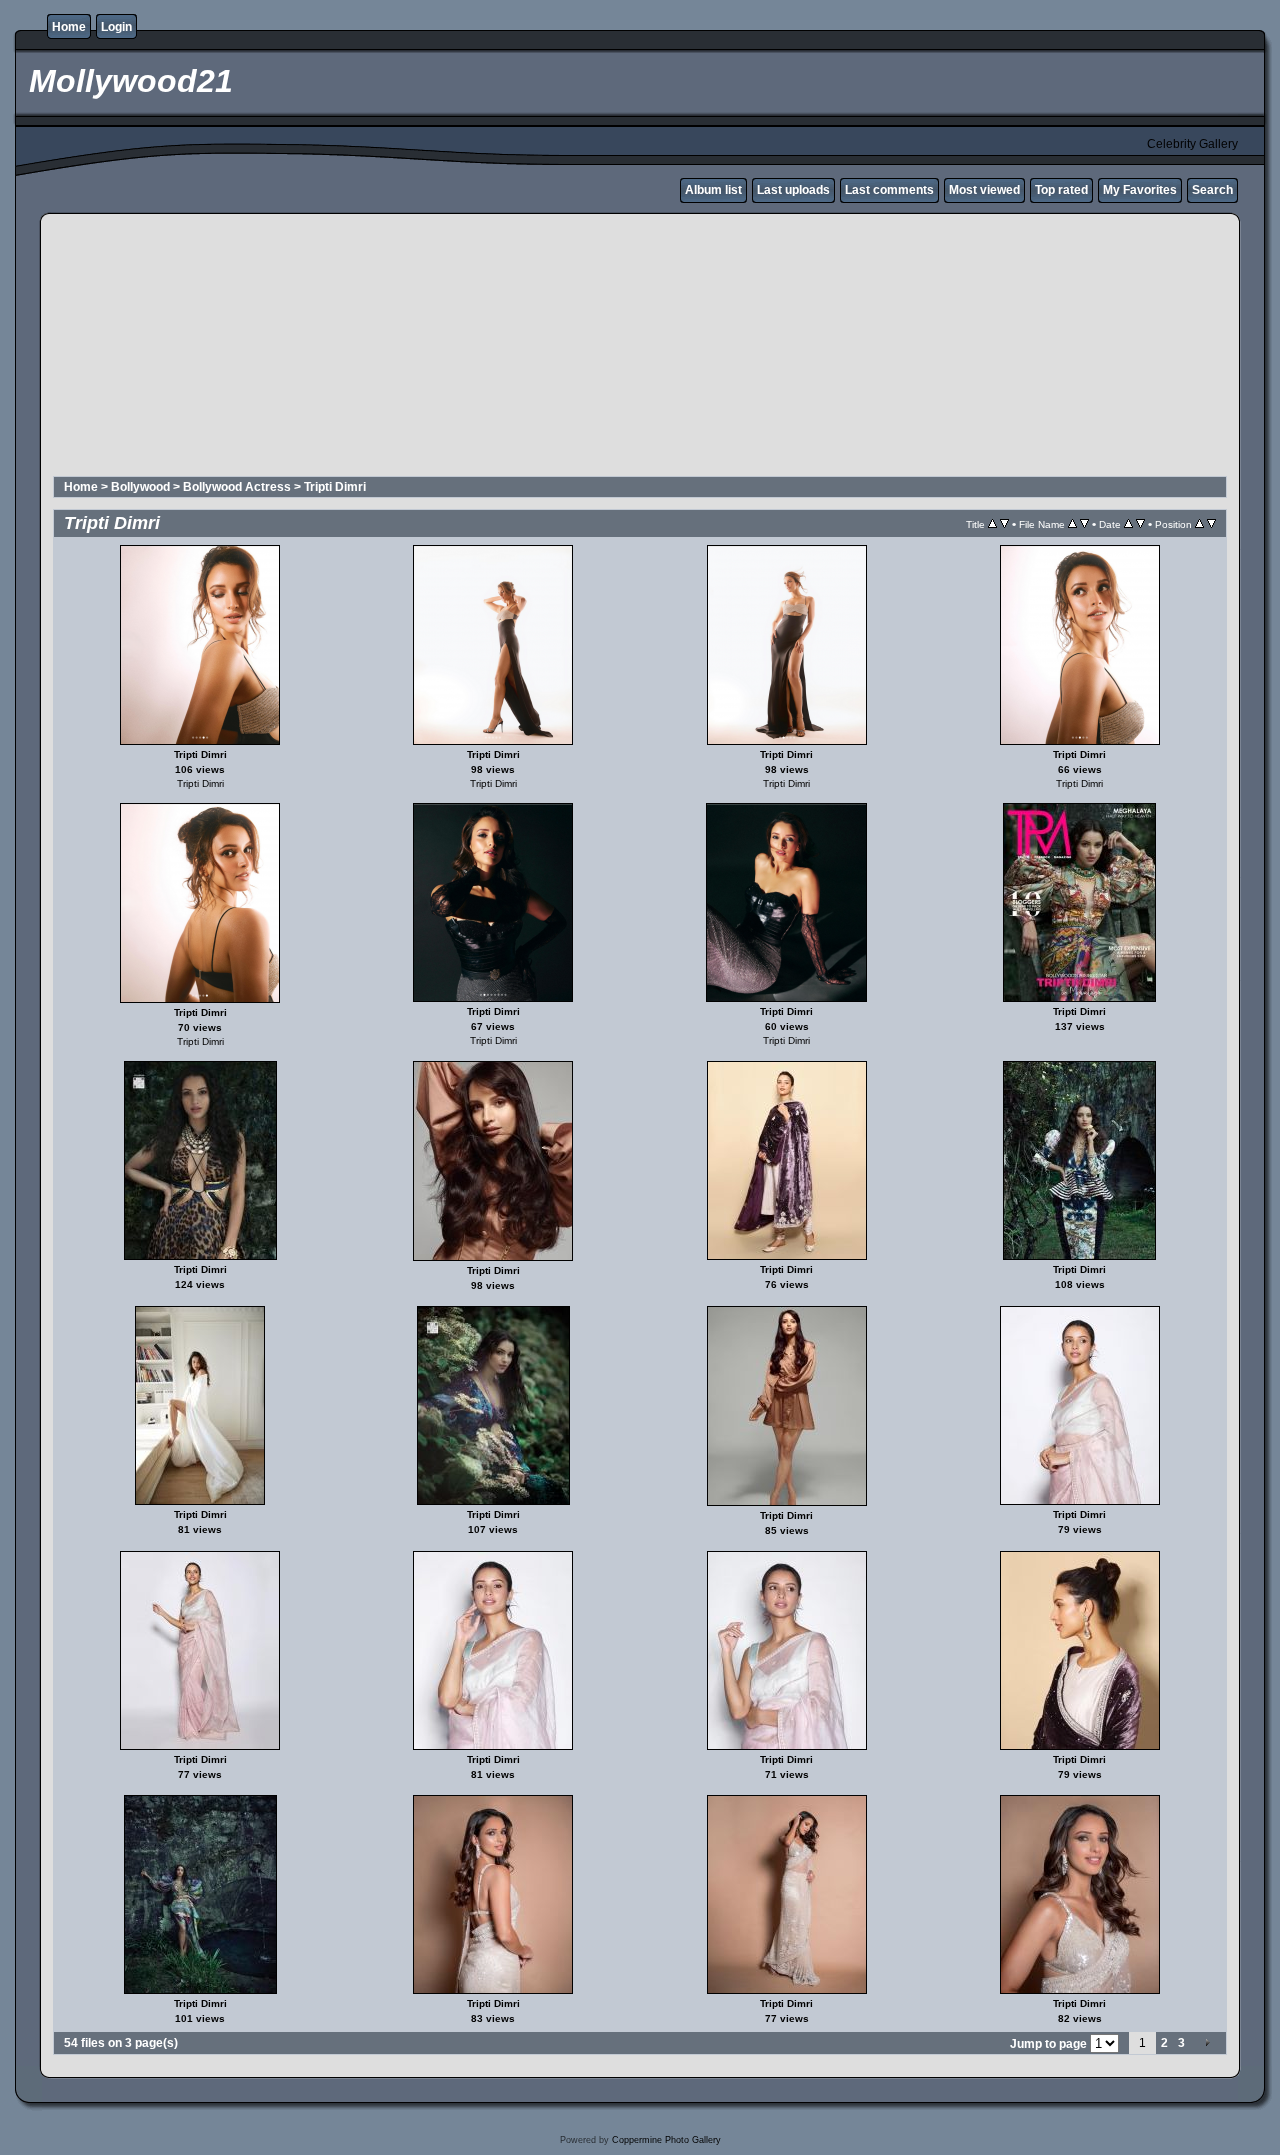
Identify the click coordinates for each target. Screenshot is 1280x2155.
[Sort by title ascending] (992, 524)
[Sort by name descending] (1084, 524)
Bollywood (140, 487)
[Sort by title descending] (1004, 524)
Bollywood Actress (237, 487)
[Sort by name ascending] (1072, 524)
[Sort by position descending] (1211, 524)
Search (1212, 190)
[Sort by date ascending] (1128, 524)
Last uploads (793, 190)
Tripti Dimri (335, 487)
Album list (713, 190)
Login (116, 27)
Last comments (889, 190)
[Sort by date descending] (1140, 524)
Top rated (1061, 190)
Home (69, 27)
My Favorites (1140, 190)
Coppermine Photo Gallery (666, 2140)
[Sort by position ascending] (1199, 524)
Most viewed (984, 190)
